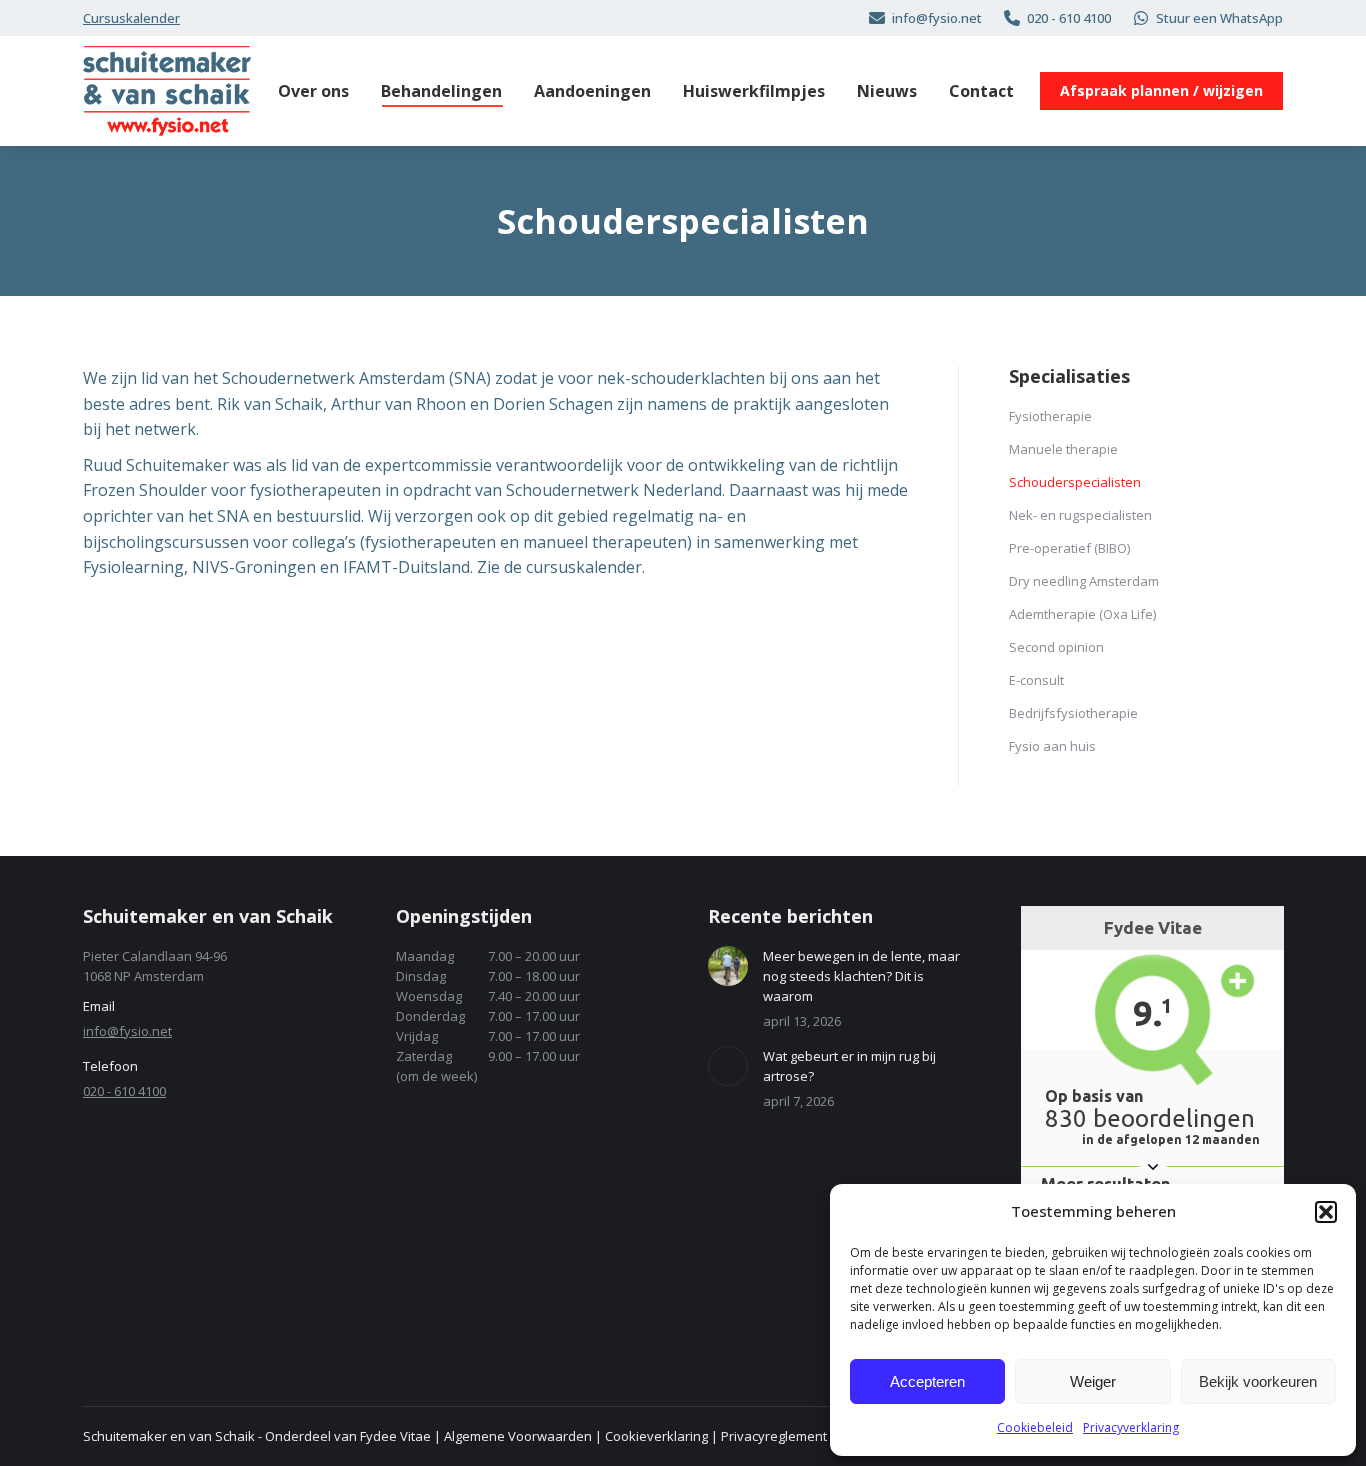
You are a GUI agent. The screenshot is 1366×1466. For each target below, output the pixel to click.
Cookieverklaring (656, 1436)
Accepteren (927, 1381)
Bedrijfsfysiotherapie (1073, 713)
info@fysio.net (937, 18)
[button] (1326, 1212)
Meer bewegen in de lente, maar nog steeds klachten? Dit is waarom (861, 976)
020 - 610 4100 (1069, 18)
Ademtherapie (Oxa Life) (1082, 614)
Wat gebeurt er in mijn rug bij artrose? (849, 1066)
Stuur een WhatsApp (1219, 18)
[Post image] (728, 966)
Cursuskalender (131, 18)
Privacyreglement (774, 1436)
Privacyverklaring (1131, 1427)
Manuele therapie (1063, 449)
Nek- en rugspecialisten (1080, 515)
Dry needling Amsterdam (1084, 581)
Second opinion (1056, 647)
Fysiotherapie (1050, 416)
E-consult (1036, 680)
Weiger (1093, 1381)
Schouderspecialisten (1075, 482)
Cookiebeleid (1035, 1427)
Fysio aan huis (1052, 746)
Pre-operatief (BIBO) (1069, 548)
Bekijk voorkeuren (1258, 1381)
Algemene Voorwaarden (518, 1436)
